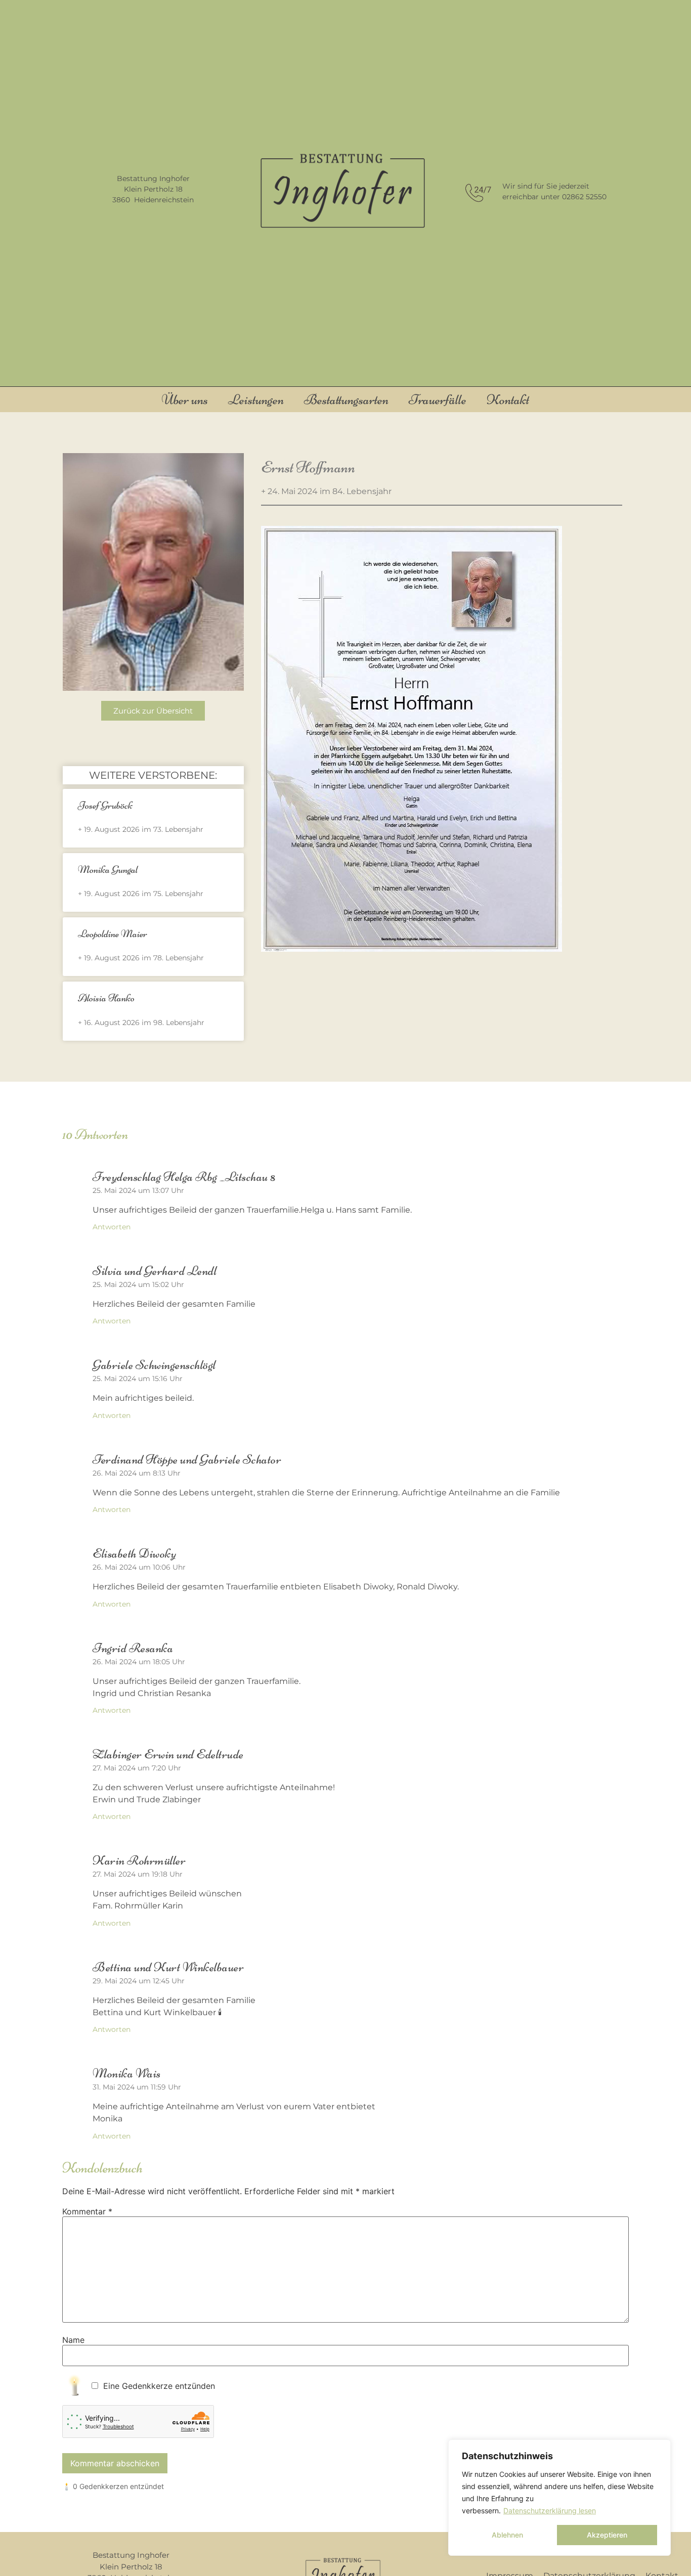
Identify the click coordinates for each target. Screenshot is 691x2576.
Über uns (185, 399)
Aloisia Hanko (106, 998)
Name (73, 2340)
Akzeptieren (607, 2535)
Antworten (112, 1227)
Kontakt (508, 399)
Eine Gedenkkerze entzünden (159, 2386)
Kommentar (87, 2211)
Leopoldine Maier (113, 934)
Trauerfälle (438, 399)
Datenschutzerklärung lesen (550, 2511)
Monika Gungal (108, 870)
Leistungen (256, 399)
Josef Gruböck (105, 805)
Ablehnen (507, 2535)
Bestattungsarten (346, 399)
